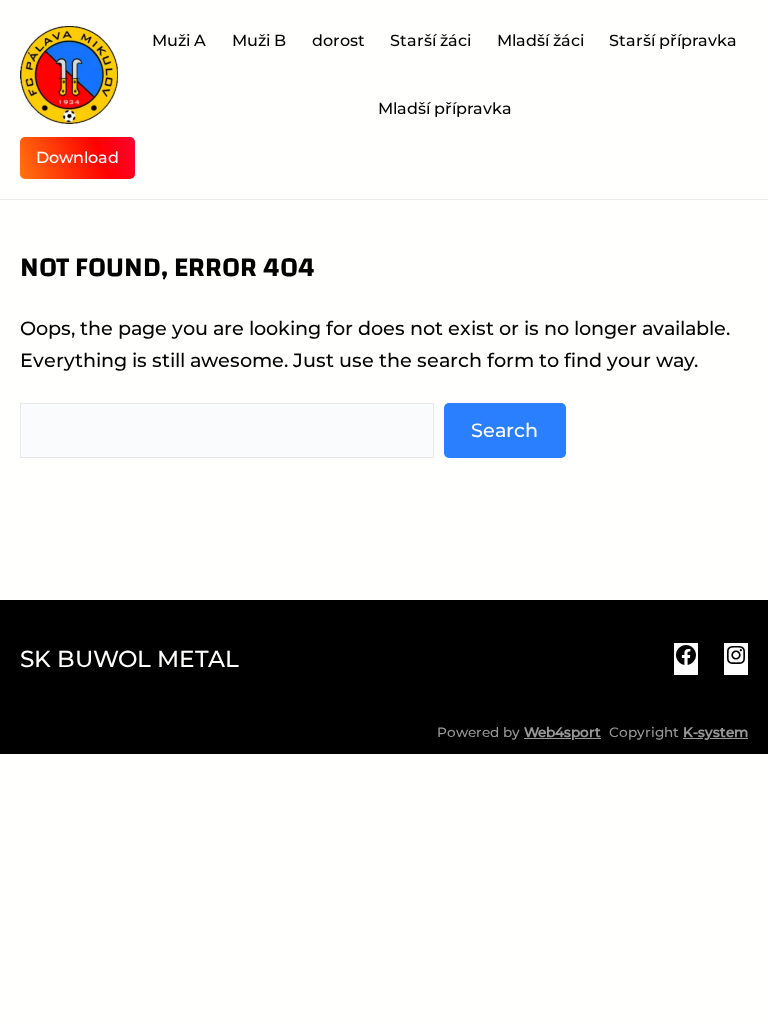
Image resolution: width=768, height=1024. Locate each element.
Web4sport (562, 732)
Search (504, 430)
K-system (715, 732)
